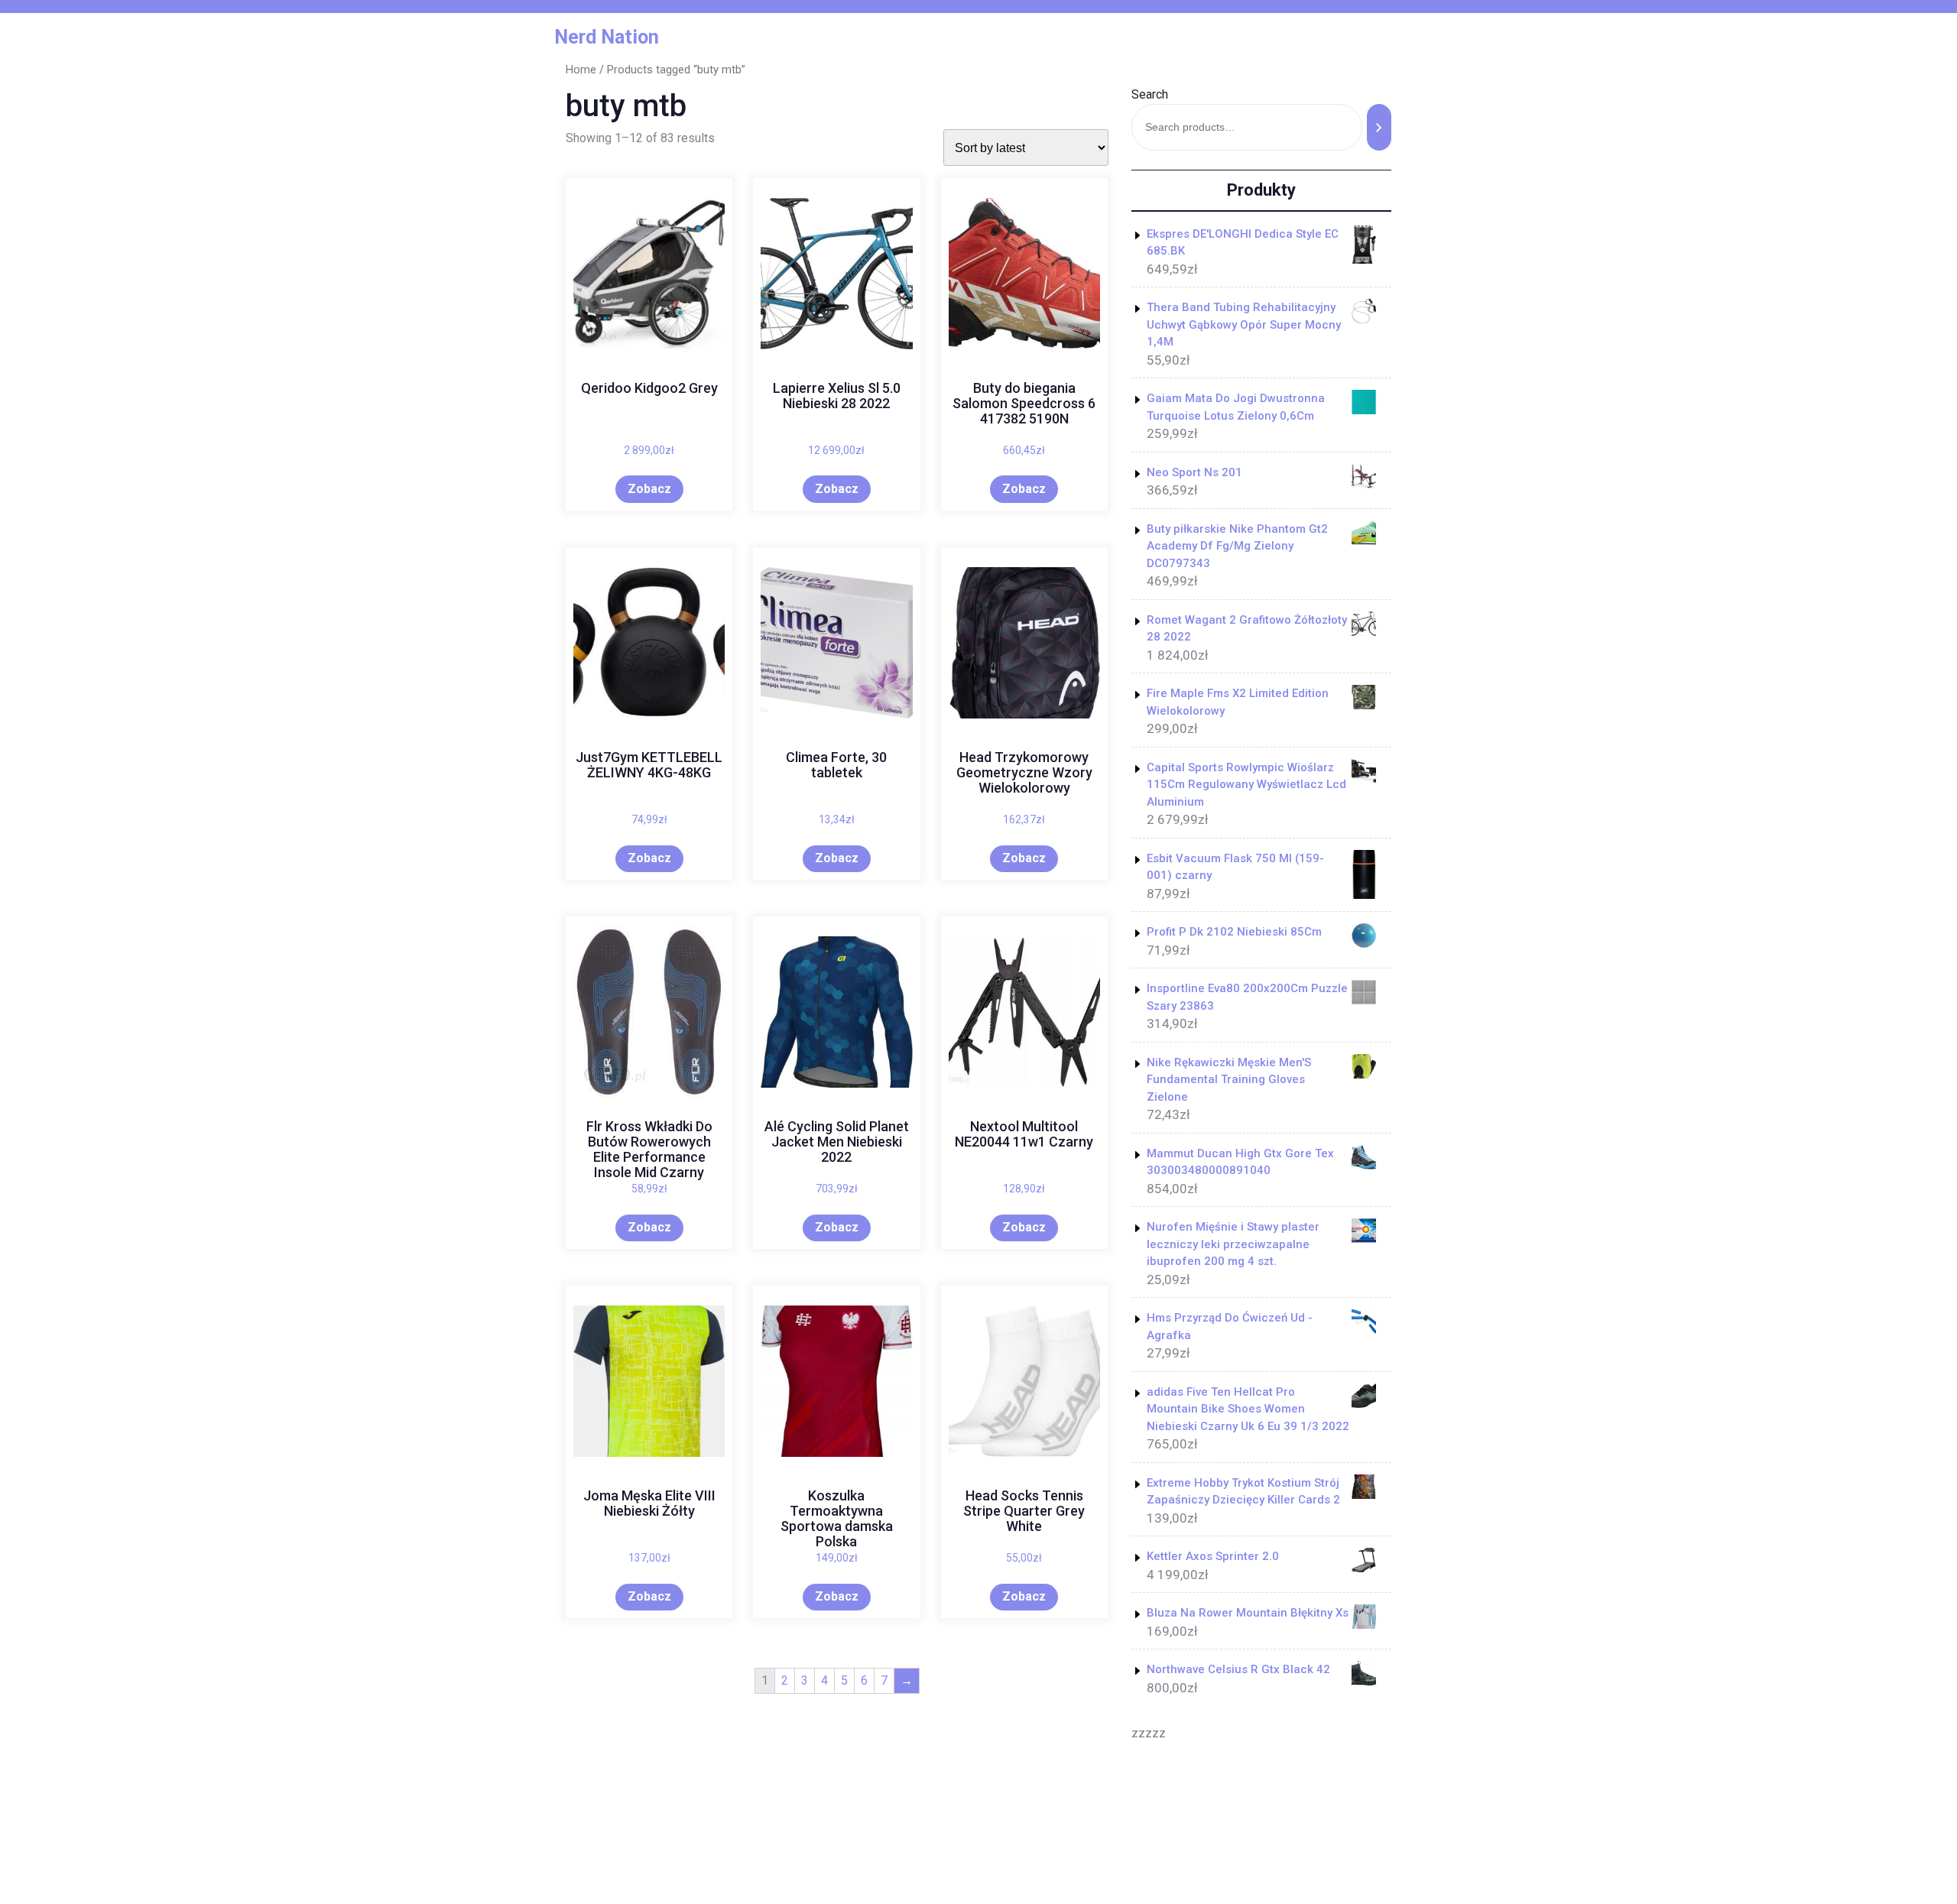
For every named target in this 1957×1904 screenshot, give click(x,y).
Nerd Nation (607, 37)
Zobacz (649, 489)
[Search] (1379, 127)
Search (1150, 94)
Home (581, 70)
